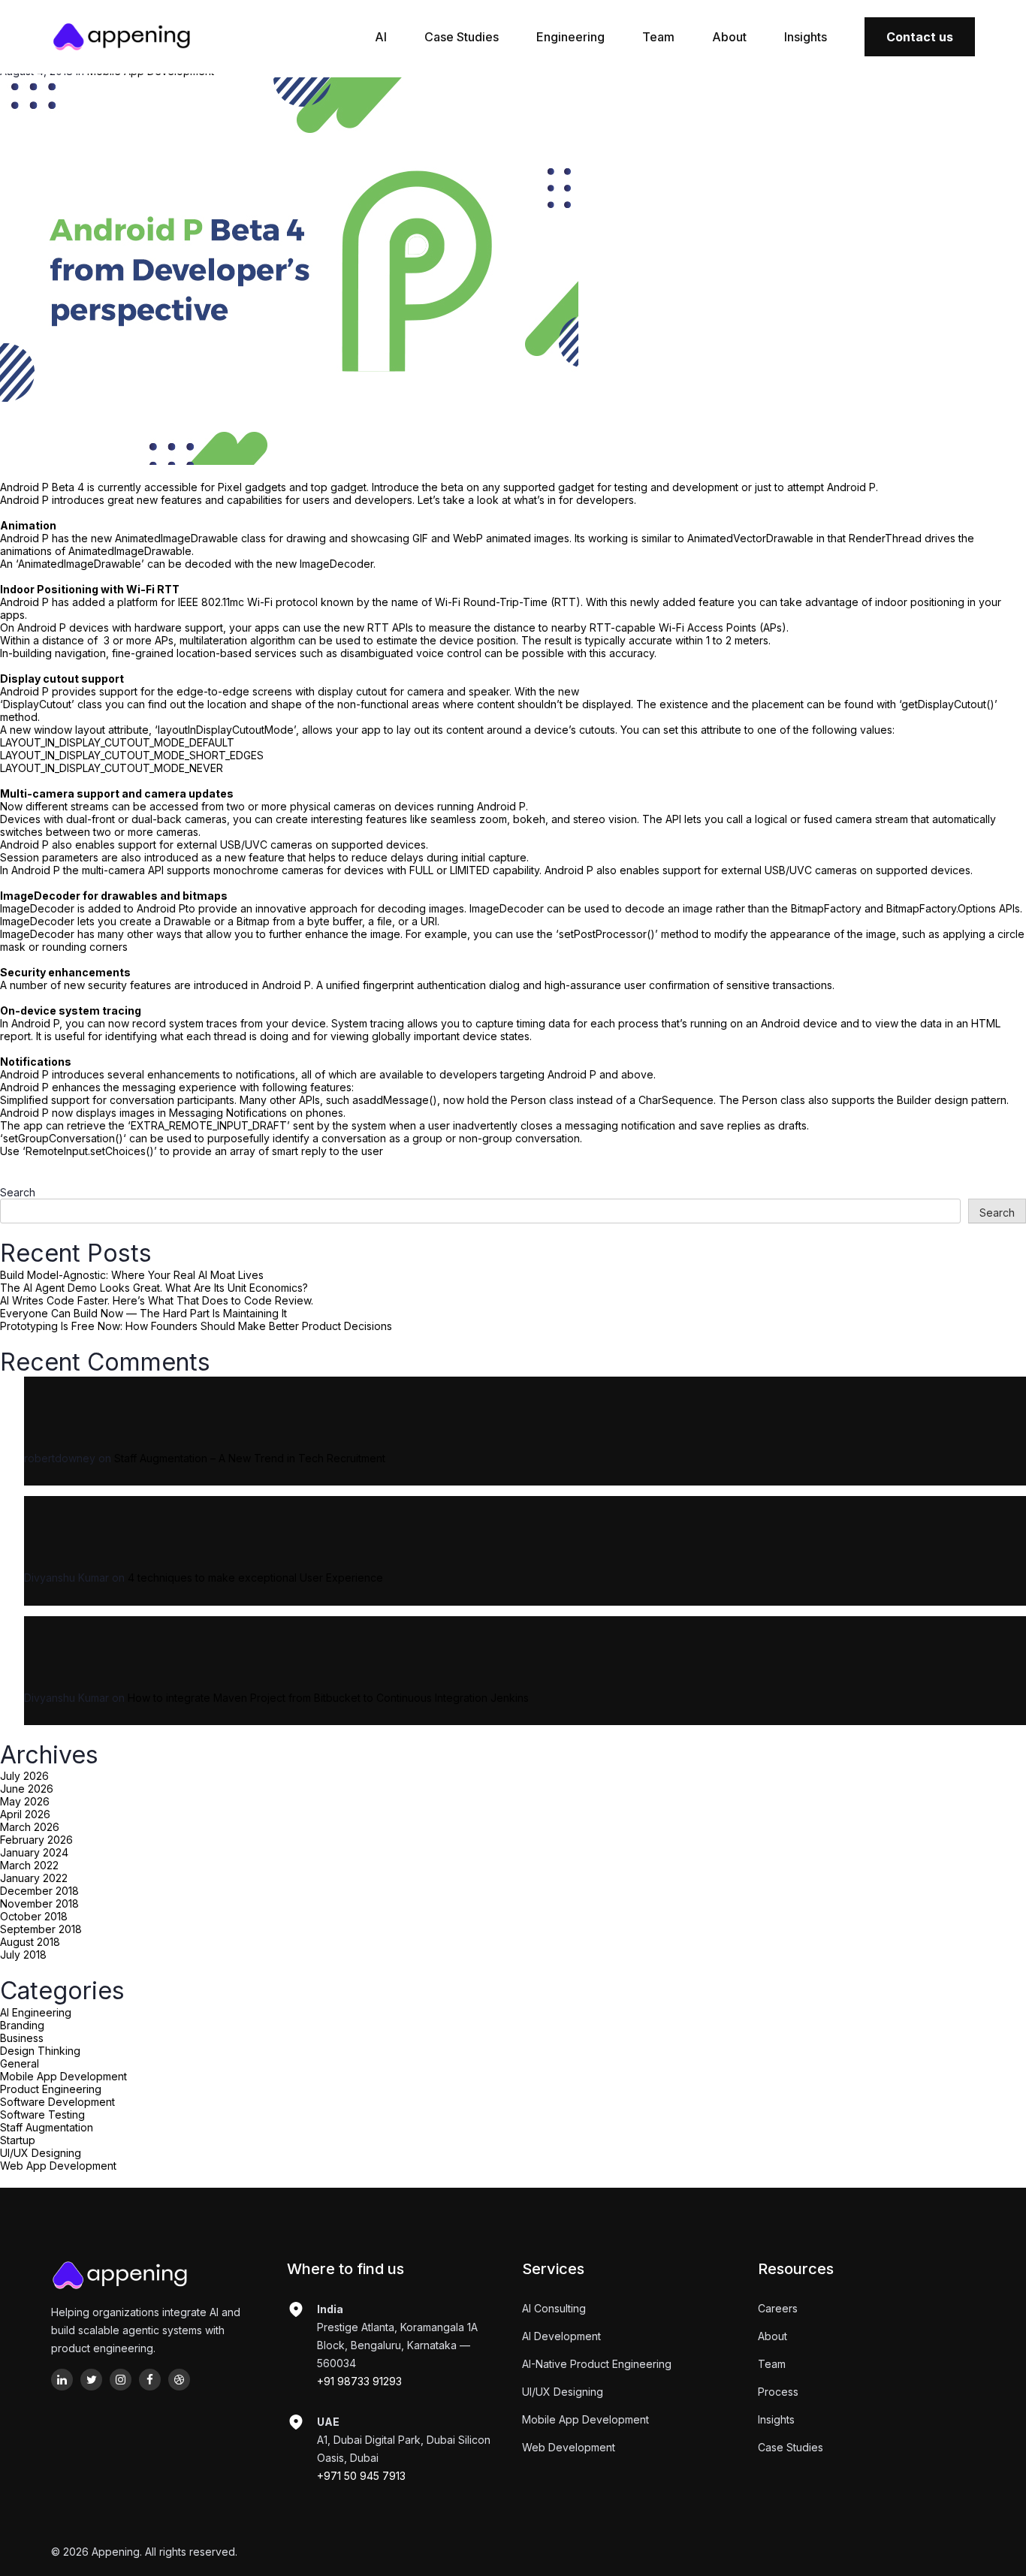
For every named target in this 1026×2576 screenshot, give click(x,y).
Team (658, 37)
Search (18, 1192)
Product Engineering (51, 2089)
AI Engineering (36, 2012)
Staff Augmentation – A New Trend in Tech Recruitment (250, 1458)
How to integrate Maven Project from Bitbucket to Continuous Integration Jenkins (328, 1698)
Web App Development (58, 2166)
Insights (806, 37)
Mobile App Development (63, 2076)
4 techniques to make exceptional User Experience (255, 1578)
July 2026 (24, 1776)
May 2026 (25, 1801)
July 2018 (23, 1955)
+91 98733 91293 (359, 2381)
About (729, 37)
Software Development (57, 2102)
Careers (778, 2308)
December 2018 (39, 1891)
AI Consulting (554, 2308)
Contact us (920, 37)
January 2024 (34, 1852)
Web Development (569, 2447)
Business (22, 2038)
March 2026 (30, 1827)
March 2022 (29, 1865)
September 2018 (41, 1929)
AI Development (561, 2336)
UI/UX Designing (41, 2153)
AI (381, 37)
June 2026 (27, 1789)
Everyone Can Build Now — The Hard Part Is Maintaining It (143, 1313)
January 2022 (34, 1878)
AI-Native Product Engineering (597, 2364)
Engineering (570, 37)
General (20, 2063)
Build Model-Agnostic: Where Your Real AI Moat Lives (132, 1275)
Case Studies (462, 37)
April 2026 (25, 1814)
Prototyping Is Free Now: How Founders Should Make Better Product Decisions (196, 1326)
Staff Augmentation (47, 2127)
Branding (22, 2025)
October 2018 (34, 1916)
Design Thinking (40, 2051)
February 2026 (36, 1840)
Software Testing (42, 2114)
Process (778, 2392)
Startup (18, 2140)
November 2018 (39, 1903)
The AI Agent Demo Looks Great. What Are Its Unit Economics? (154, 1288)
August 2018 (30, 1942)
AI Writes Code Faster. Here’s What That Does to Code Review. (157, 1300)
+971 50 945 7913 (361, 2476)
